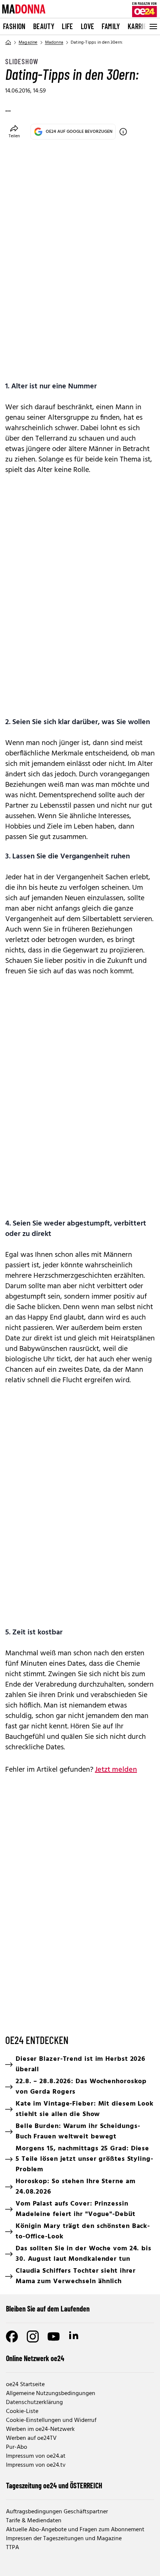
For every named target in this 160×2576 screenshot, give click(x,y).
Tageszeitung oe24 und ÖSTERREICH (54, 2485)
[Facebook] (12, 2336)
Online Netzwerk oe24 (35, 2358)
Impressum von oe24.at (36, 2456)
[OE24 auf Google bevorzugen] (123, 132)
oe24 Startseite (25, 2385)
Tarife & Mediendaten (34, 2521)
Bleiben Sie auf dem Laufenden (48, 2309)
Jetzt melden (116, 1770)
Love (88, 26)
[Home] (8, 43)
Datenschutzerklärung (34, 2403)
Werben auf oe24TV (31, 2438)
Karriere (141, 26)
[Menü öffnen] (153, 26)
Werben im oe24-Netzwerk (40, 2429)
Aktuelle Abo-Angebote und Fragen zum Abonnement (75, 2530)
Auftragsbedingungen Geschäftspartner (57, 2512)
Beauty (44, 26)
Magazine (28, 43)
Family (111, 26)
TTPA (12, 2548)
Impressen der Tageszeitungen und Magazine (64, 2539)
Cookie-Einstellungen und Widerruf (51, 2420)
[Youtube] (54, 2336)
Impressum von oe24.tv (36, 2465)
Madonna (54, 43)
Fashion (14, 26)
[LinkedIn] (74, 2336)
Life (68, 26)
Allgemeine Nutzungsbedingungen (51, 2394)
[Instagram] (33, 2336)
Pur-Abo (17, 2447)
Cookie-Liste (22, 2411)
